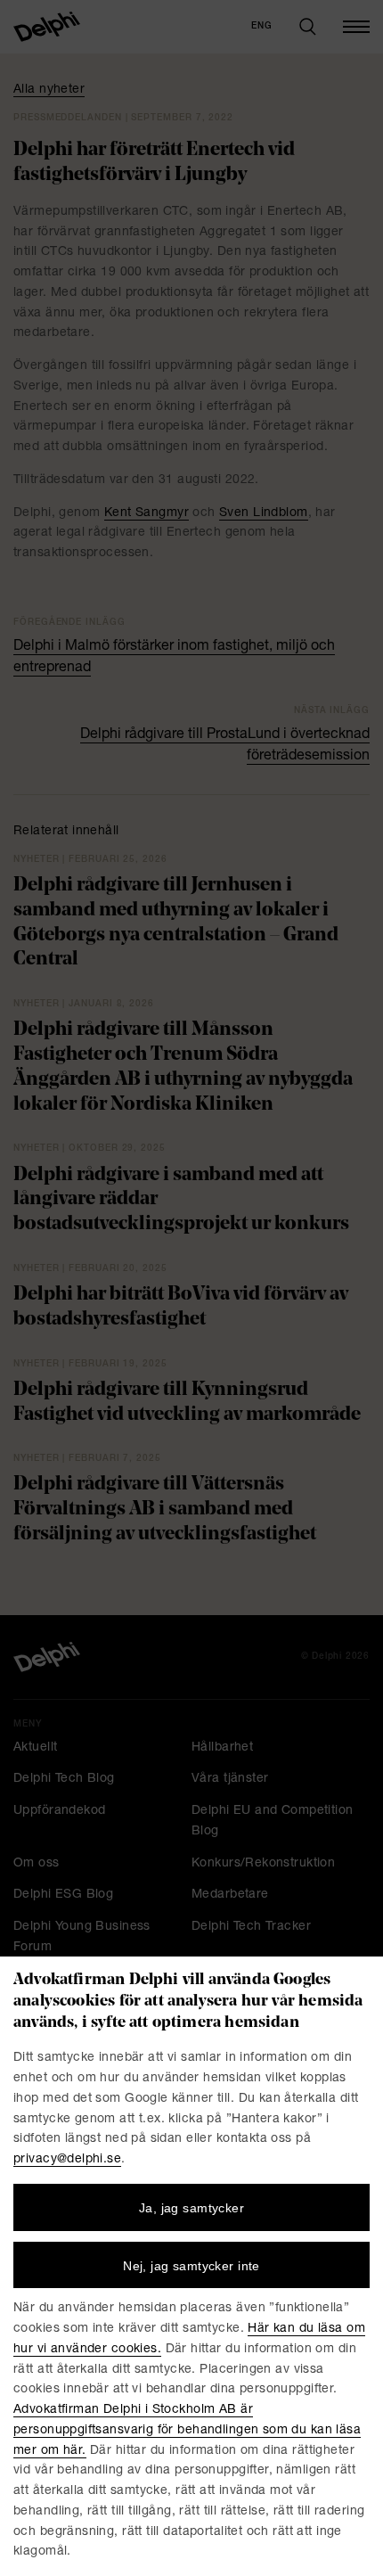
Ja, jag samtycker (191, 2208)
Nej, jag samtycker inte (191, 2266)
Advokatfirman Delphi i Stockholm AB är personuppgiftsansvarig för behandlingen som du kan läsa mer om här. (187, 2431)
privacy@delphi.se (67, 2160)
